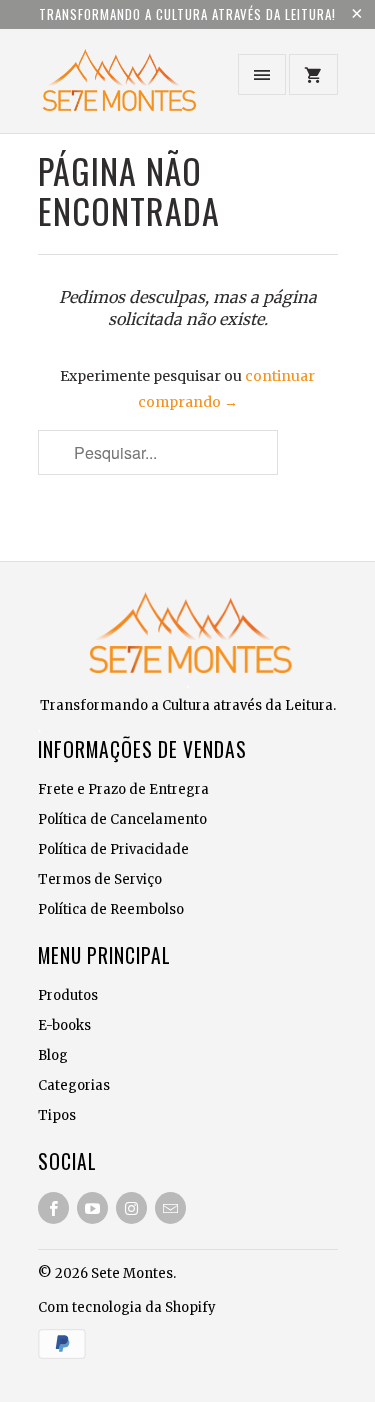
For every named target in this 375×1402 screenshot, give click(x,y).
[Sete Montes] (118, 88)
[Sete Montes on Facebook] (53, 1208)
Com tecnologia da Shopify (127, 1307)
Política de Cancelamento (122, 819)
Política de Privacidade (113, 849)
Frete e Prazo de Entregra (123, 789)
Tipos (57, 1115)
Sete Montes (132, 1273)
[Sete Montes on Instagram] (131, 1208)
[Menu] (262, 74)
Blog (53, 1055)
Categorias (74, 1085)
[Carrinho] (313, 74)
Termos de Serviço (100, 879)
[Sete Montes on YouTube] (92, 1208)
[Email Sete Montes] (170, 1208)
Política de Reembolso (111, 909)
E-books (64, 1025)
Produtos (68, 995)
